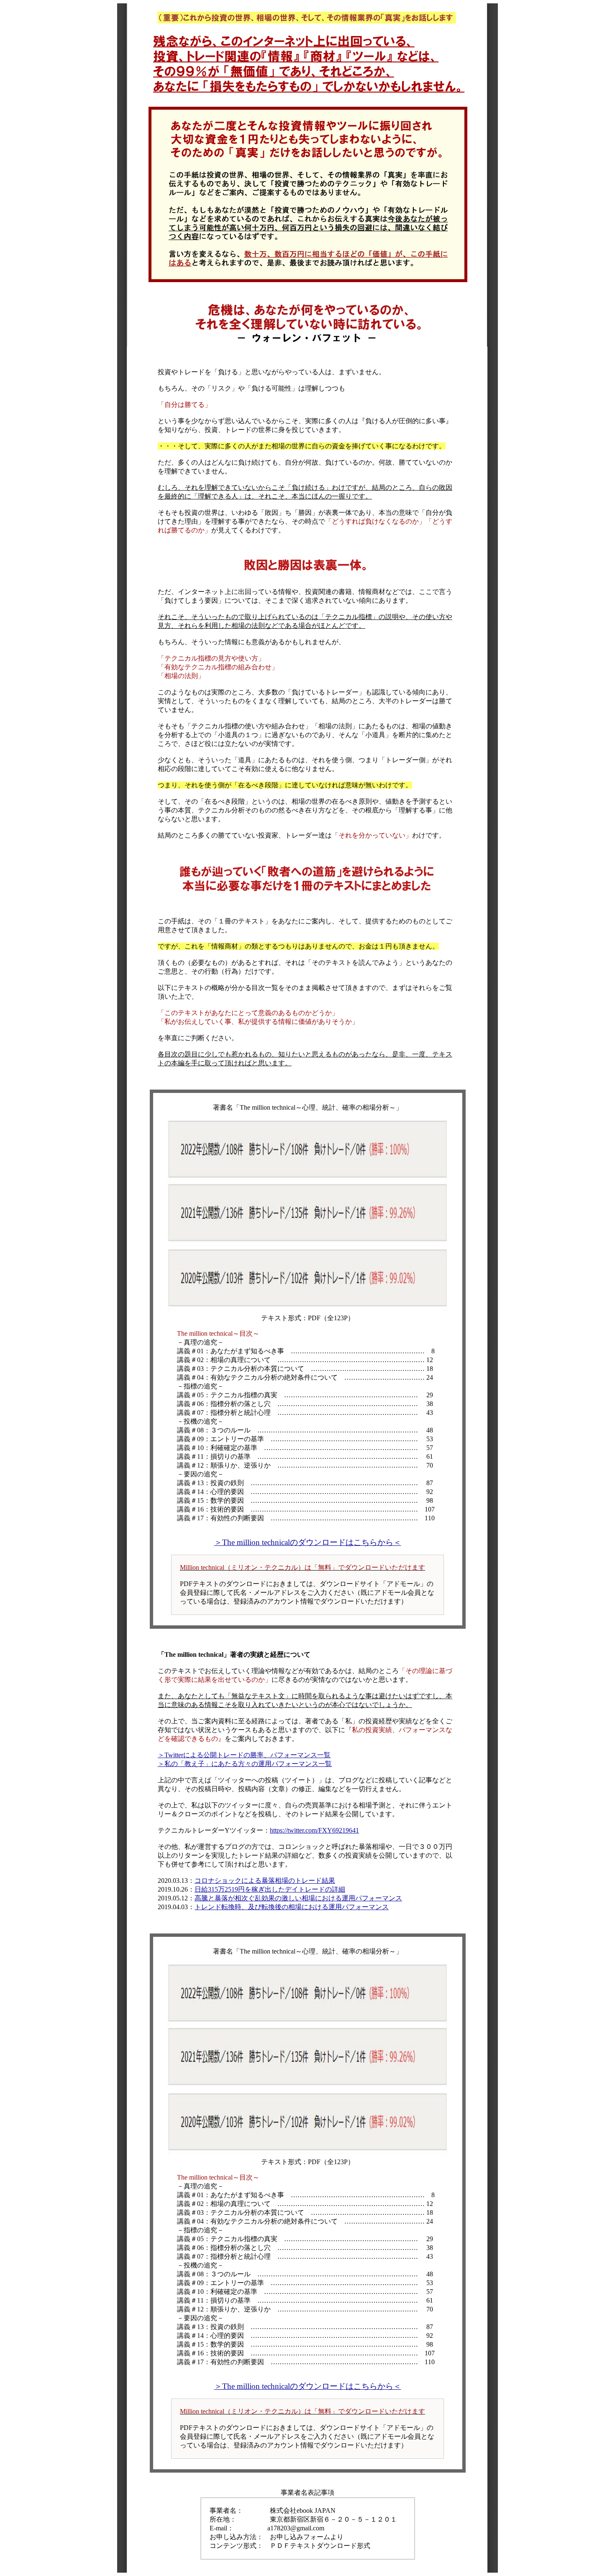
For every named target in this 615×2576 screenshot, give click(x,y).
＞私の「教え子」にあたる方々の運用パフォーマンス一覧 (245, 1764)
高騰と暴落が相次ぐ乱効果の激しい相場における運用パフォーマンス (298, 1898)
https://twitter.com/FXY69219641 (314, 1830)
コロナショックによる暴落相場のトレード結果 (265, 1881)
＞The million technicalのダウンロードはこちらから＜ (308, 1542)
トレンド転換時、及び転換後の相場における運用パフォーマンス (292, 1907)
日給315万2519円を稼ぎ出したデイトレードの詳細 (270, 1889)
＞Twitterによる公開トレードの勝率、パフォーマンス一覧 (244, 1755)
